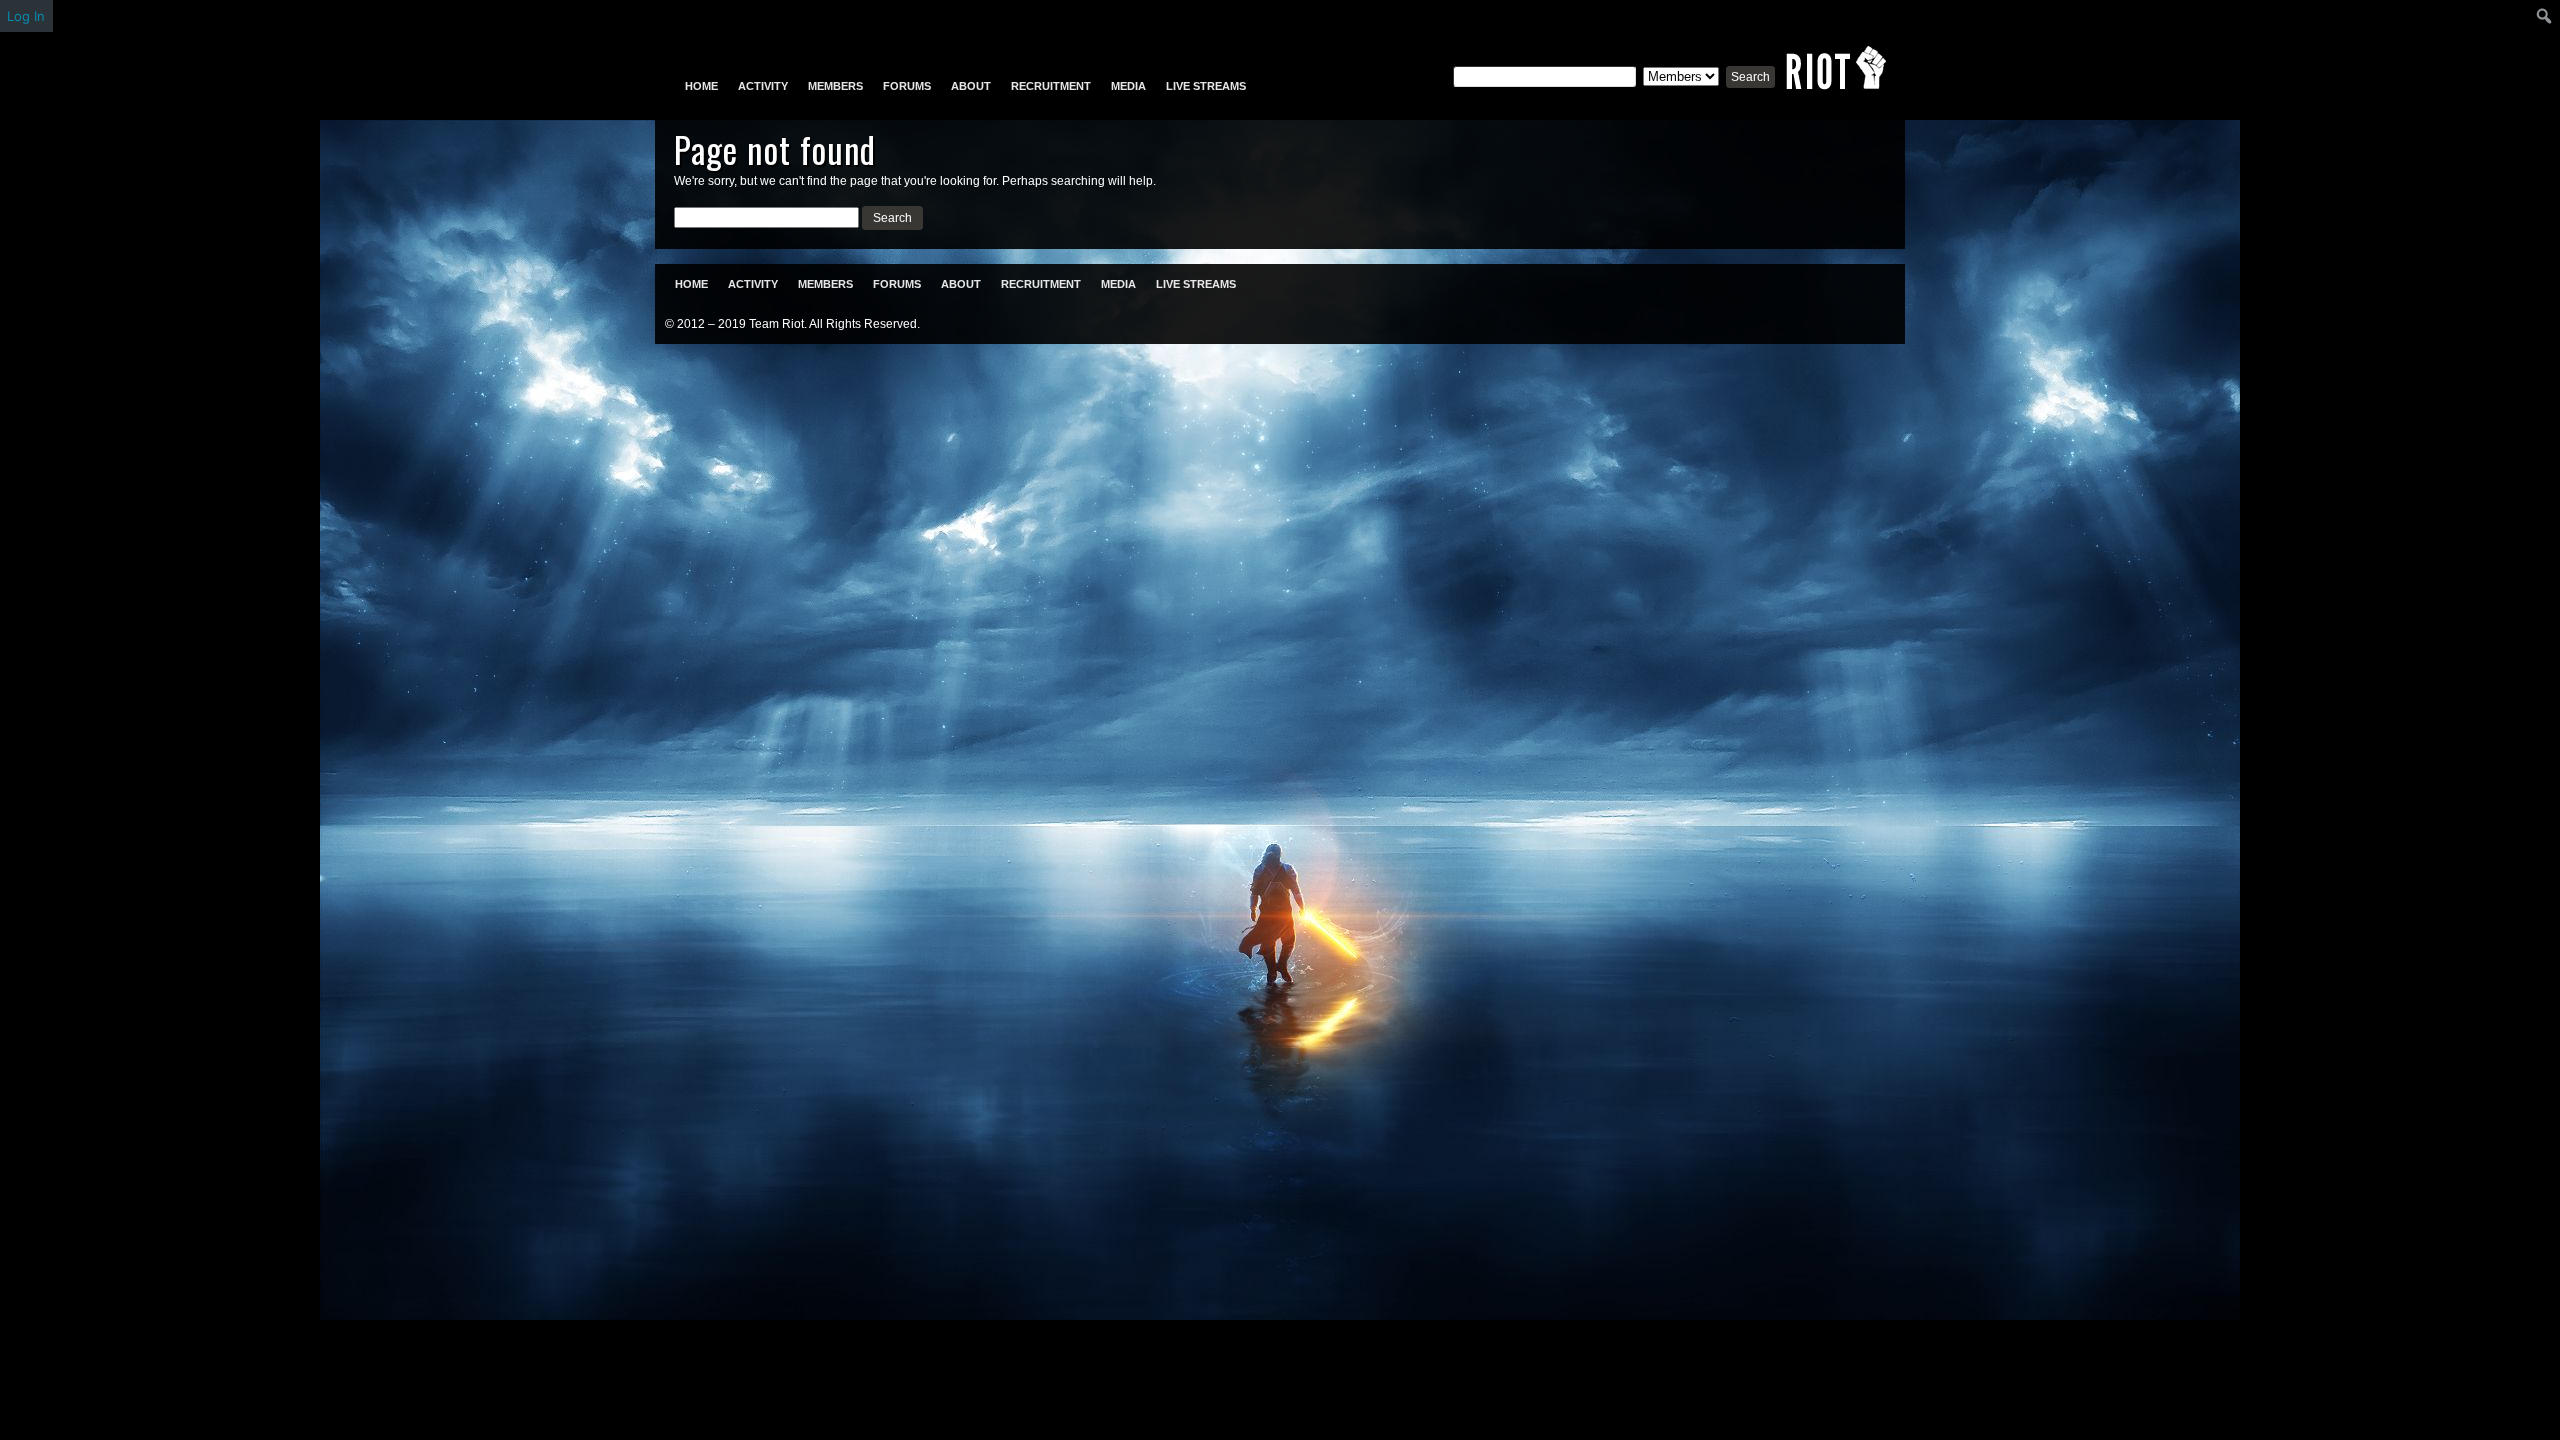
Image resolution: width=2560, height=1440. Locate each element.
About (971, 86)
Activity (763, 86)
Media (1128, 86)
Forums (907, 86)
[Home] (1836, 68)
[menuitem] (2544, 16)
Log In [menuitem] (26, 16)
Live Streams (1206, 86)
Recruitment (1051, 86)
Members (835, 86)
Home (701, 86)
